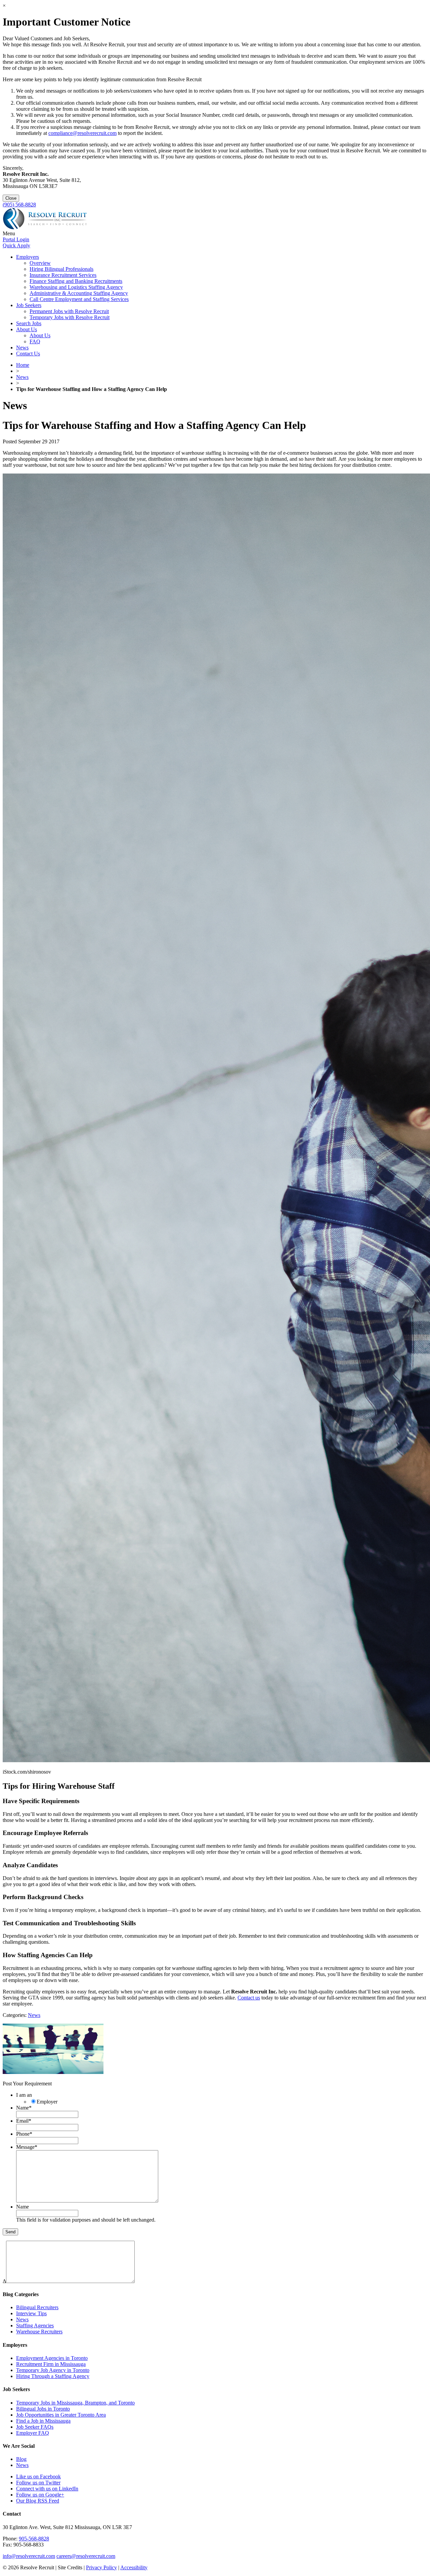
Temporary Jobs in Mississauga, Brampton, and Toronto (75, 2403)
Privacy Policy (101, 2567)
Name (24, 2108)
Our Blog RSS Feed (38, 2501)
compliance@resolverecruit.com (82, 133)
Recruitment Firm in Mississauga (51, 2364)
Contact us (249, 1998)
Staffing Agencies (35, 2325)
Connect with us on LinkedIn (47, 2489)
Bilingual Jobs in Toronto (43, 2409)
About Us (27, 329)
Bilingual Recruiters (37, 2307)
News (22, 348)
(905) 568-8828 (19, 205)
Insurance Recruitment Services (63, 275)
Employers (28, 257)
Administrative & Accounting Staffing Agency (79, 293)
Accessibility (134, 2567)
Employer (47, 2102)
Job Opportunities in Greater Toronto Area (61, 2415)
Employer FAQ (33, 2433)
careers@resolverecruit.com (86, 2556)
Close (11, 198)
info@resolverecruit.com (29, 2556)
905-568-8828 (34, 2539)
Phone (24, 2134)
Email (24, 2121)
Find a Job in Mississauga (43, 2421)
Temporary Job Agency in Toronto (53, 2370)
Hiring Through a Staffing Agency (53, 2376)
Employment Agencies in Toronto (52, 2358)
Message (27, 2147)
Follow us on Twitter (38, 2483)
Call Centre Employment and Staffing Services (79, 299)
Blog (21, 2459)
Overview (40, 263)
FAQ (35, 341)
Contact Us (28, 354)
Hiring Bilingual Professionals (61, 269)
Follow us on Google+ (40, 2495)
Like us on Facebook (38, 2476)
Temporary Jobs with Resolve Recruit (70, 317)
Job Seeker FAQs (35, 2427)
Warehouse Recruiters (39, 2332)
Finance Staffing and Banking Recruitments (76, 281)
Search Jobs (29, 323)
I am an (24, 2095)
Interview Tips (31, 2313)
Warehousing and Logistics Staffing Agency (76, 287)
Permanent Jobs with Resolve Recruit (69, 311)
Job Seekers (29, 305)
